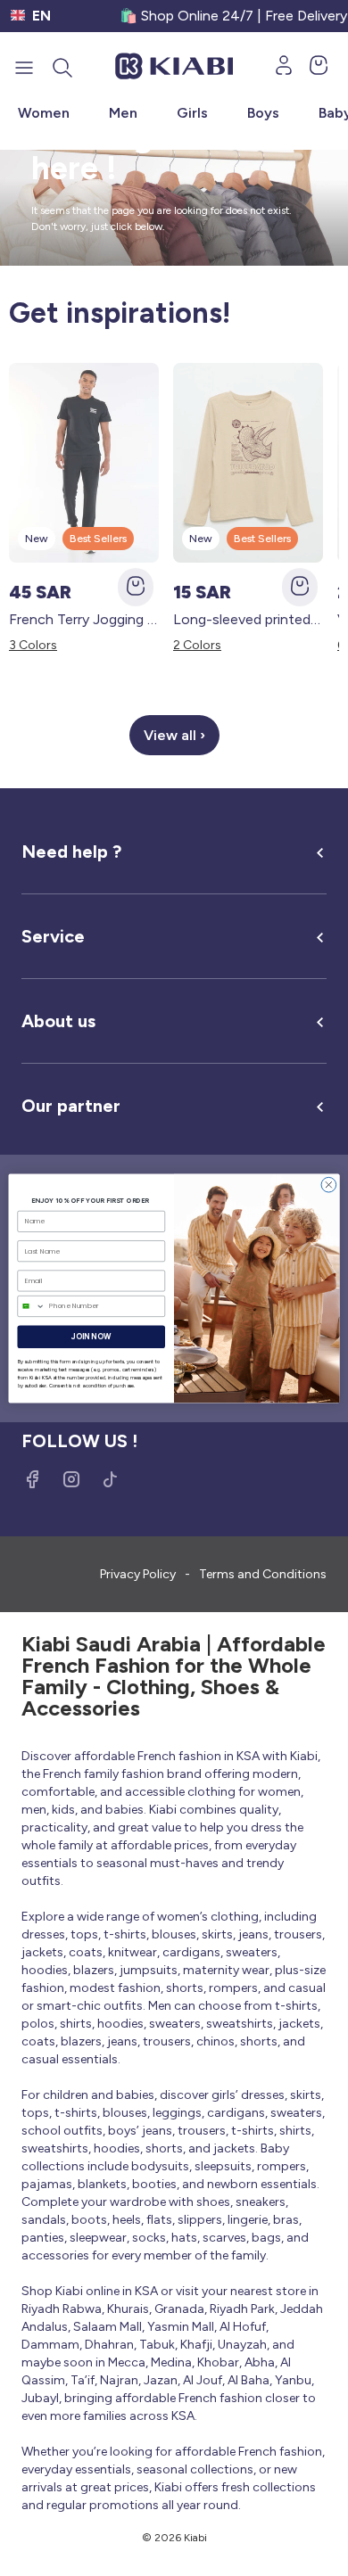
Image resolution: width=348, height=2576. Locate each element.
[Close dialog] (329, 1185)
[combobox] (31, 1306)
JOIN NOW (91, 1336)
